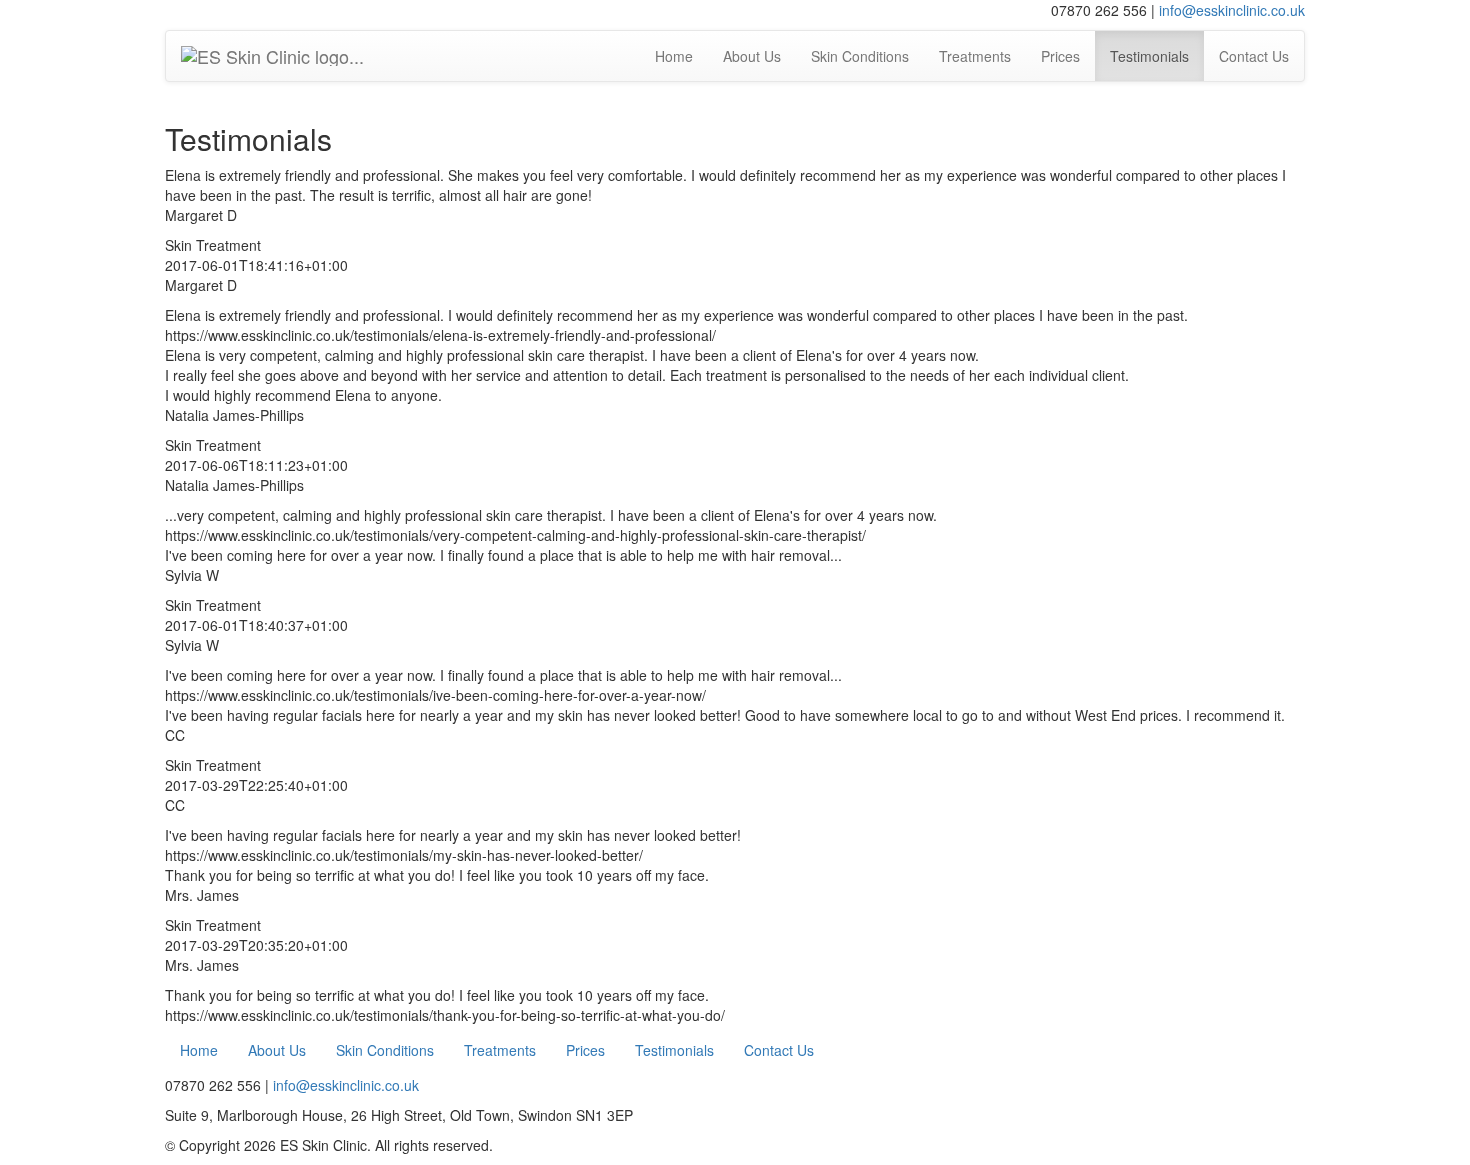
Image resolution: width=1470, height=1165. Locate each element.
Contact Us (1254, 56)
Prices (1060, 56)
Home (674, 56)
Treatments (975, 56)
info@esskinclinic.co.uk (1232, 10)
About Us (752, 56)
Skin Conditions (860, 56)
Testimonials (1149, 56)
